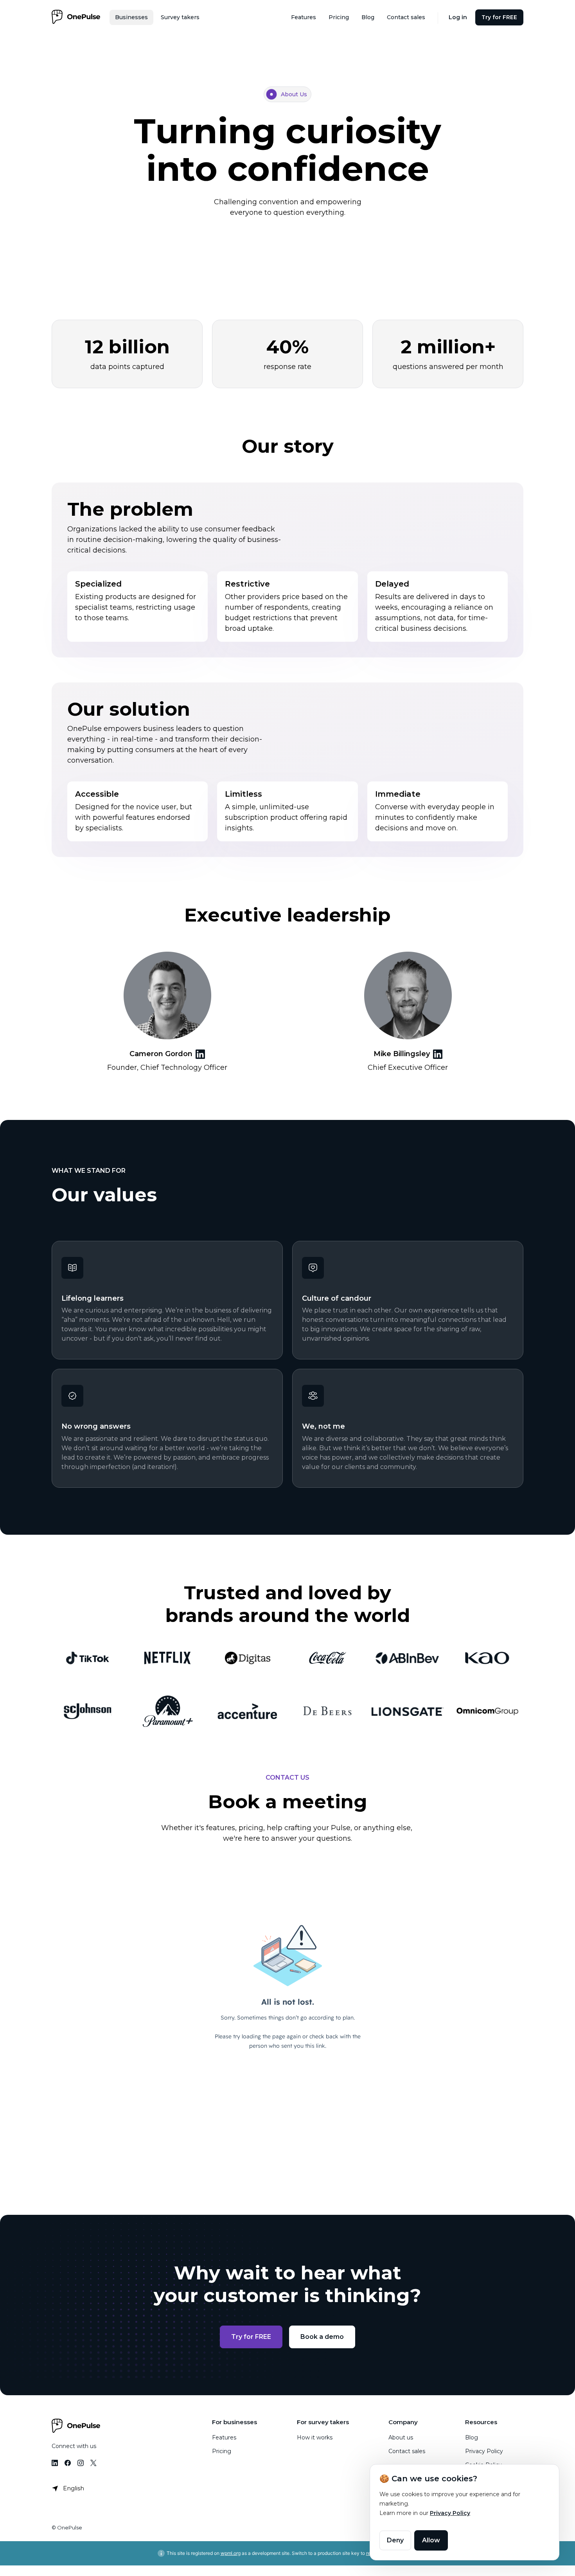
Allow (431, 2540)
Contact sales (407, 2451)
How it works (315, 2437)
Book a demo (322, 2337)
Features (224, 2437)
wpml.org (231, 2553)
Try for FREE (251, 2337)
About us (401, 2437)
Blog (472, 2437)
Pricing (222, 2451)
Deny (395, 2540)
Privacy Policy (450, 2513)
